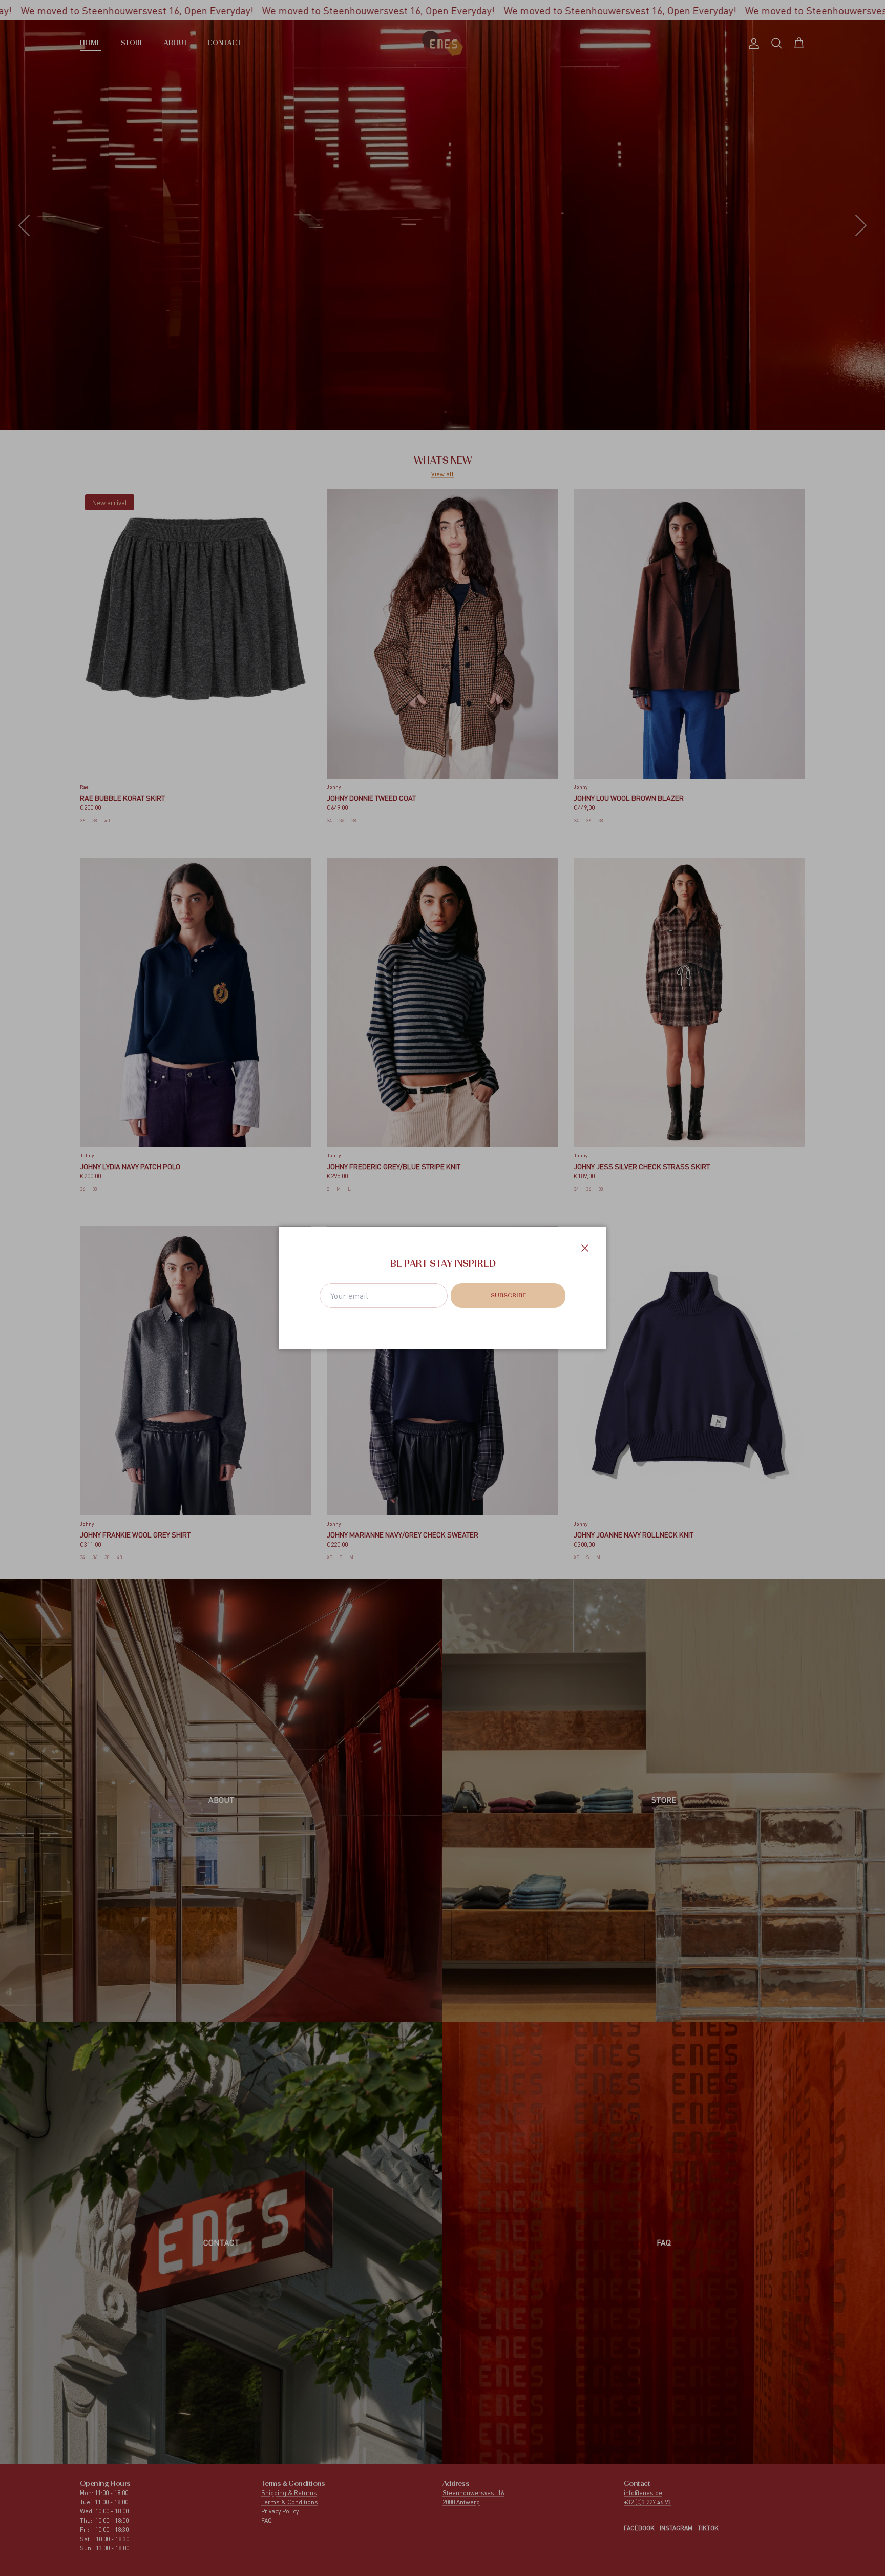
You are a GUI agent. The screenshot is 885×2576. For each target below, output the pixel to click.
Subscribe (508, 1296)
